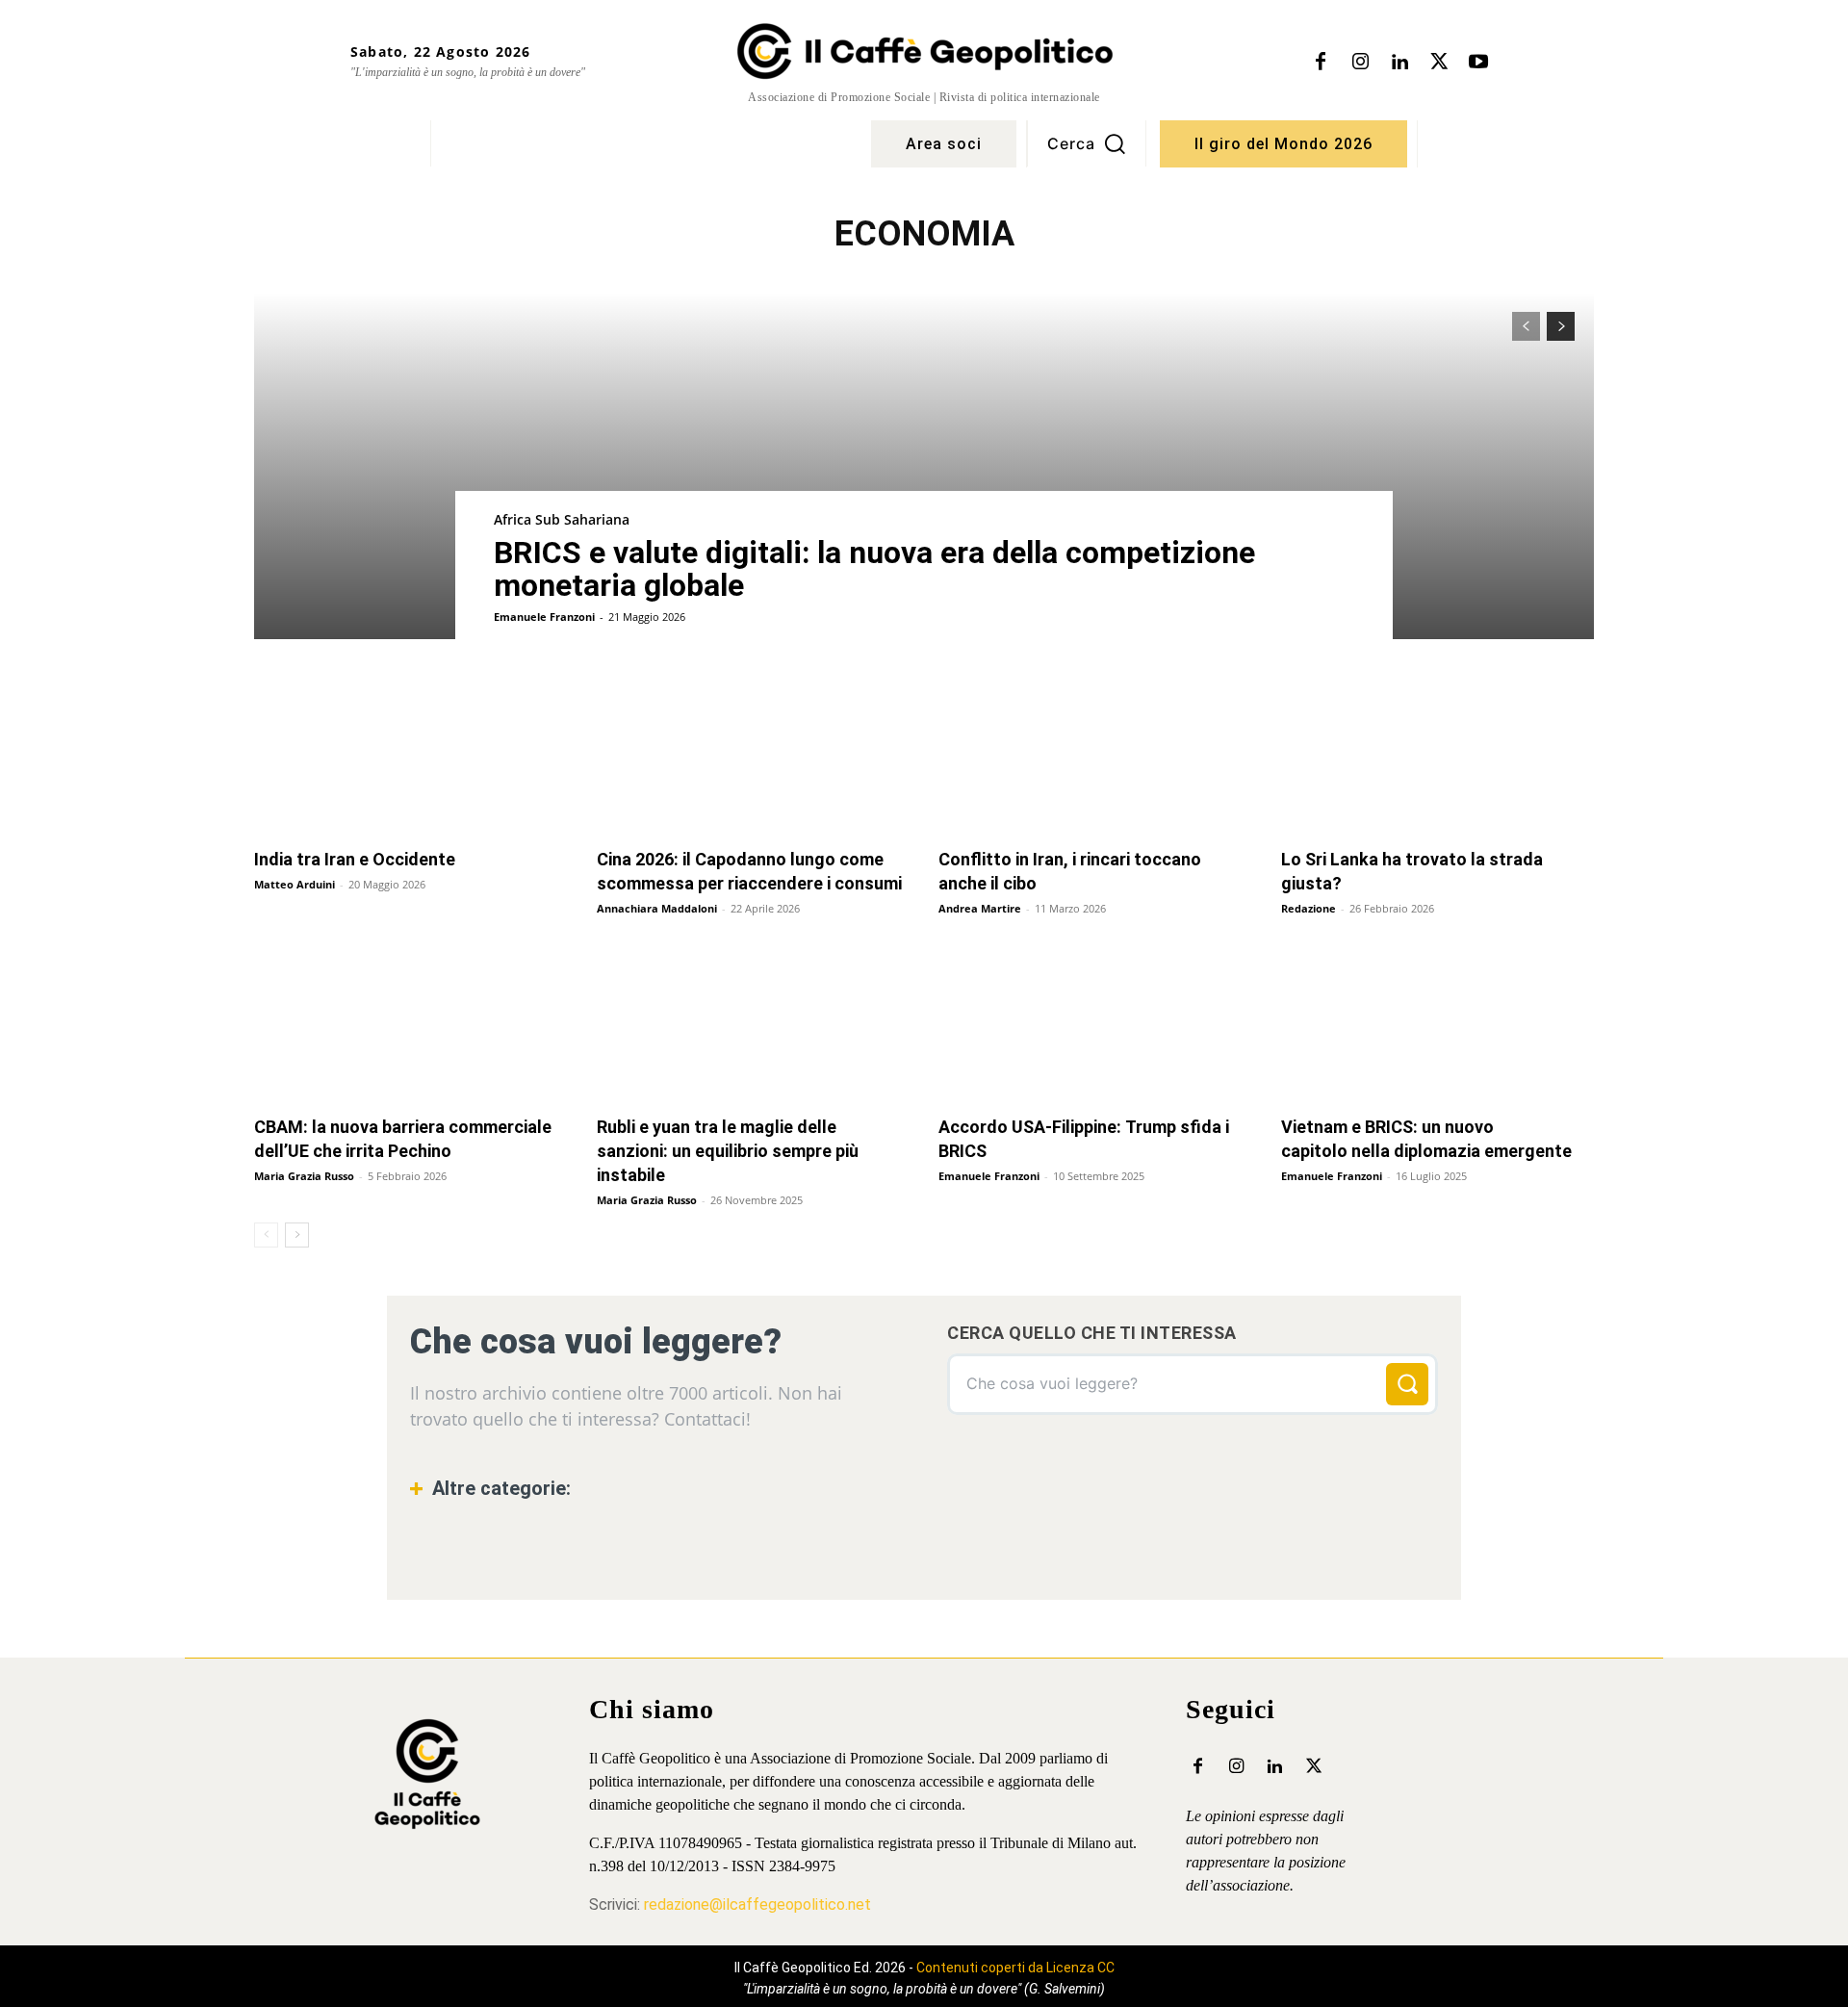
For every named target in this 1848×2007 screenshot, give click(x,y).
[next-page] (1561, 326)
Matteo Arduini (295, 884)
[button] (1087, 143)
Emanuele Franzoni (544, 617)
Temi (456, 1548)
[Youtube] (1478, 63)
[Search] (1407, 1384)
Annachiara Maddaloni (657, 908)
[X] (1439, 63)
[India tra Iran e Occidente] (411, 756)
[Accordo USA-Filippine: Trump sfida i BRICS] (1095, 1025)
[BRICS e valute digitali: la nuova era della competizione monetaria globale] (924, 466)
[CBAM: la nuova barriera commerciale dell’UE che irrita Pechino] (411, 1025)
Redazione (1309, 908)
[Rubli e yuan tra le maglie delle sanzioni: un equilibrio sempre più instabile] (754, 1025)
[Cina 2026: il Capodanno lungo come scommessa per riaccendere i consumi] (754, 756)
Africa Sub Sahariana (562, 519)
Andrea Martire (980, 908)
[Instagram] (1360, 63)
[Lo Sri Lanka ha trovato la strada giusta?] (1438, 756)
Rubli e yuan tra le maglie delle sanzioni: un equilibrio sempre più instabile (728, 1151)
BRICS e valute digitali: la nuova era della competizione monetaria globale (874, 569)
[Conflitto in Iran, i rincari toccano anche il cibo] (1095, 756)
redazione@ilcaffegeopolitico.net (757, 1904)
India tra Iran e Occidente (355, 859)
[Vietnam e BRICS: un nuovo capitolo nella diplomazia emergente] (1438, 1025)
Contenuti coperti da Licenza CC (1015, 1968)
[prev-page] (1526, 326)
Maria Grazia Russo (304, 1176)
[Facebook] (1321, 63)
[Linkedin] (1399, 63)
